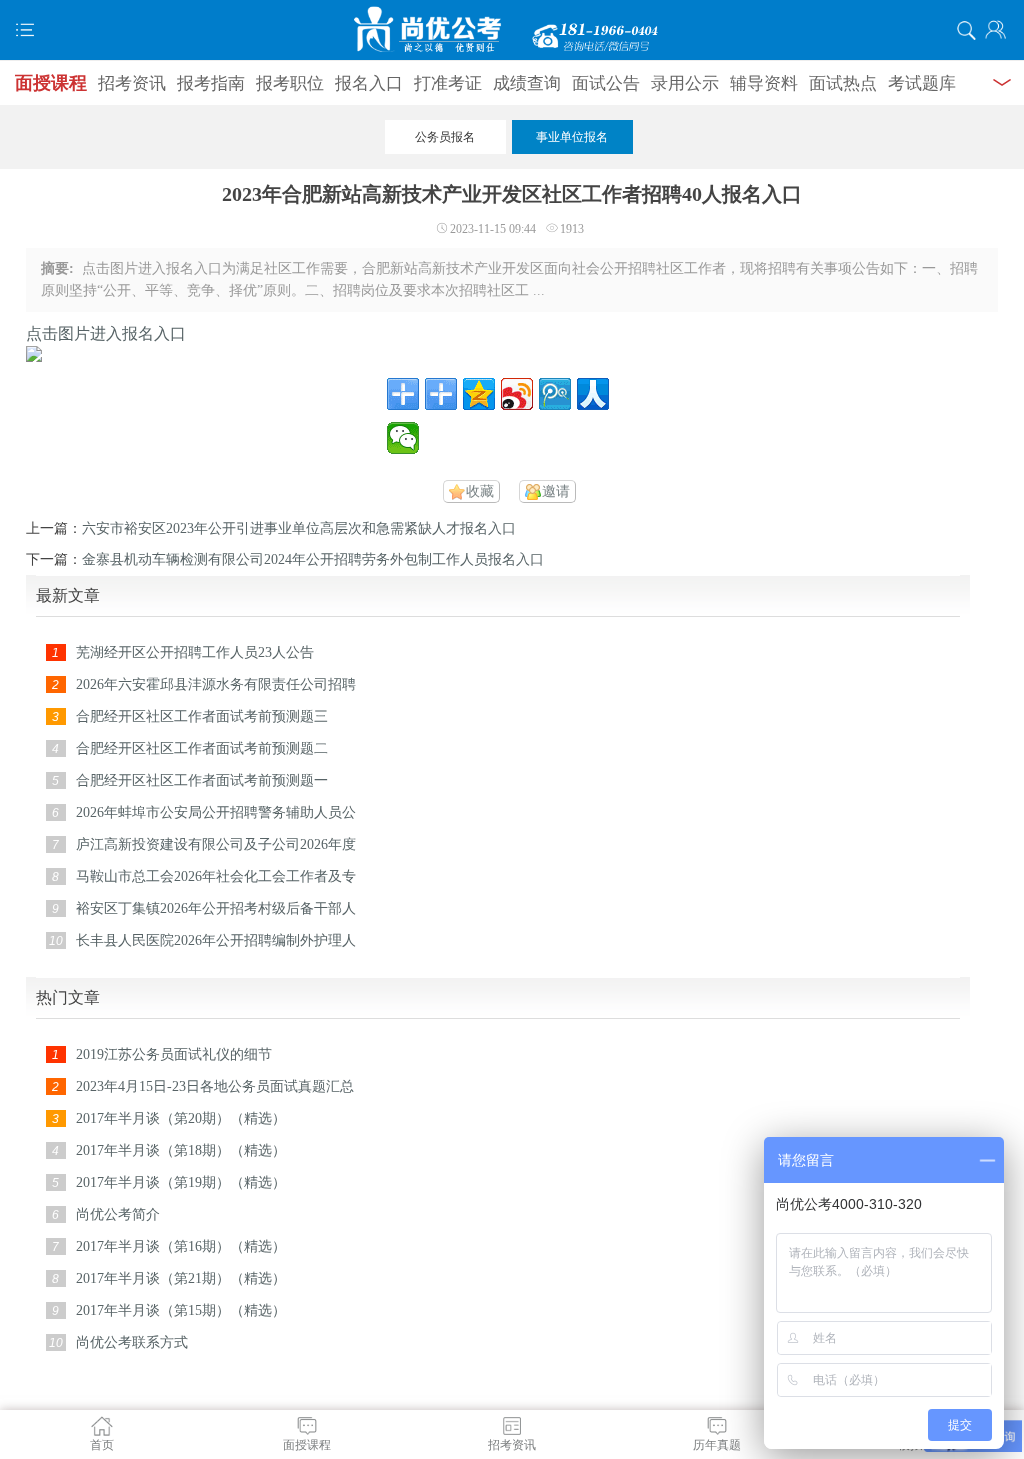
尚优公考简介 (118, 1214)
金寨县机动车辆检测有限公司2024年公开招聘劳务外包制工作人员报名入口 (313, 559)
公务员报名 (445, 137)
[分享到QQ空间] (479, 394)
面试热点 (843, 83)
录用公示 (685, 83)
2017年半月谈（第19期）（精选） (181, 1182)
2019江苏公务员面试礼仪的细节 (174, 1054)
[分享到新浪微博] (517, 394)
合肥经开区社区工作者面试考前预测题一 (202, 780)
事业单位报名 (572, 137)
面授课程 (51, 83)
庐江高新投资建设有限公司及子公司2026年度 (216, 844)
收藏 (480, 491)
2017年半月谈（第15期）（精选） (181, 1310)
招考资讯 (132, 83)
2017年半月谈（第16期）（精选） (181, 1246)
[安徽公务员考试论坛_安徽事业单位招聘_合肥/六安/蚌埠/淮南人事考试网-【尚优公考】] (512, 30)
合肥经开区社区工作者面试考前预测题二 (202, 748)
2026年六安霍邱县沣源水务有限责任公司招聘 (216, 684)
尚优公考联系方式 (132, 1342)
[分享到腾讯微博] (555, 394)
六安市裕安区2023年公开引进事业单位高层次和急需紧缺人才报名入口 (299, 528)
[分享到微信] (403, 438)
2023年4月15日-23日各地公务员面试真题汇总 (215, 1086)
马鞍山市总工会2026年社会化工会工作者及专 (216, 876)
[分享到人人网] (593, 394)
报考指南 (211, 83)
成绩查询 (527, 83)
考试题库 (922, 83)
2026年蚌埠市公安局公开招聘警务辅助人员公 (216, 812)
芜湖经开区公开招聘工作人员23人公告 (195, 652)
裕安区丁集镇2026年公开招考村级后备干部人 (216, 908)
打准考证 (448, 83)
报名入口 (369, 83)
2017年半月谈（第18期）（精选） (181, 1150)
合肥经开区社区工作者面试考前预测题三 (202, 716)
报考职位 (290, 83)
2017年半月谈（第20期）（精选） (181, 1118)
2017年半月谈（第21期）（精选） (181, 1278)
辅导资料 (764, 83)
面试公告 (606, 83)
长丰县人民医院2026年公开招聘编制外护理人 (216, 940)
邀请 (556, 491)
